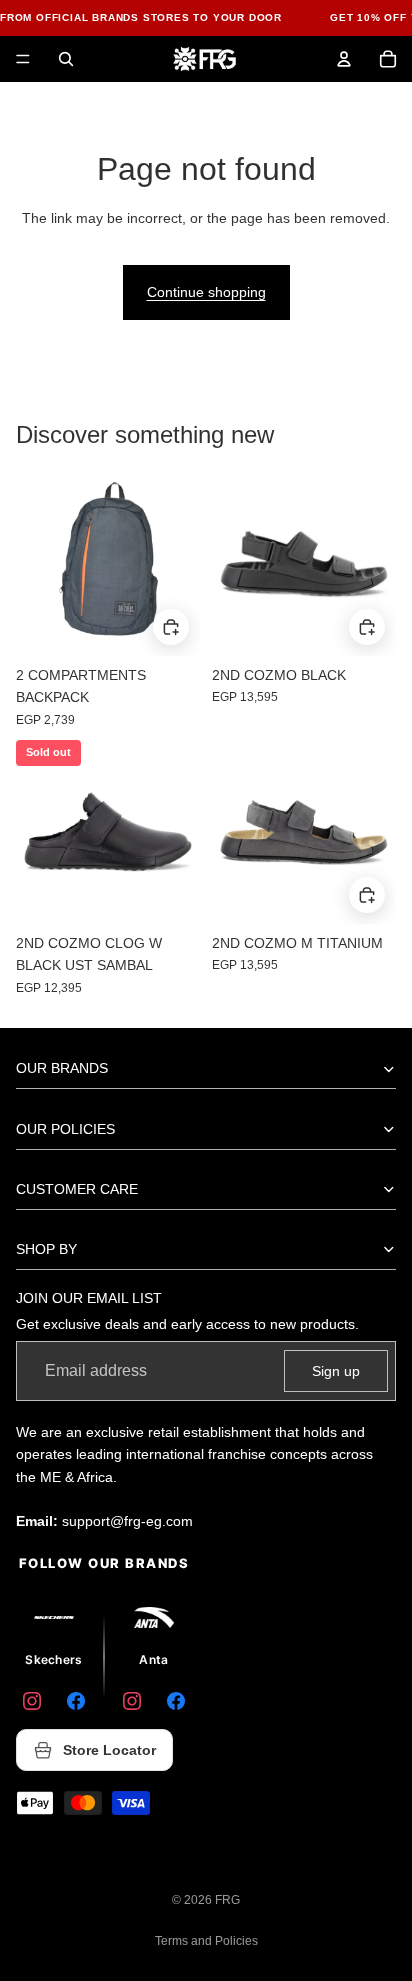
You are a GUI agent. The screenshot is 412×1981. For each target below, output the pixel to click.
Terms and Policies (206, 1941)
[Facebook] (76, 1701)
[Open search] (66, 59)
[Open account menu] (344, 59)
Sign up (336, 1371)
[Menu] (23, 59)
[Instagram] (32, 1701)
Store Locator (109, 1750)
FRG (227, 1900)
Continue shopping (206, 292)
